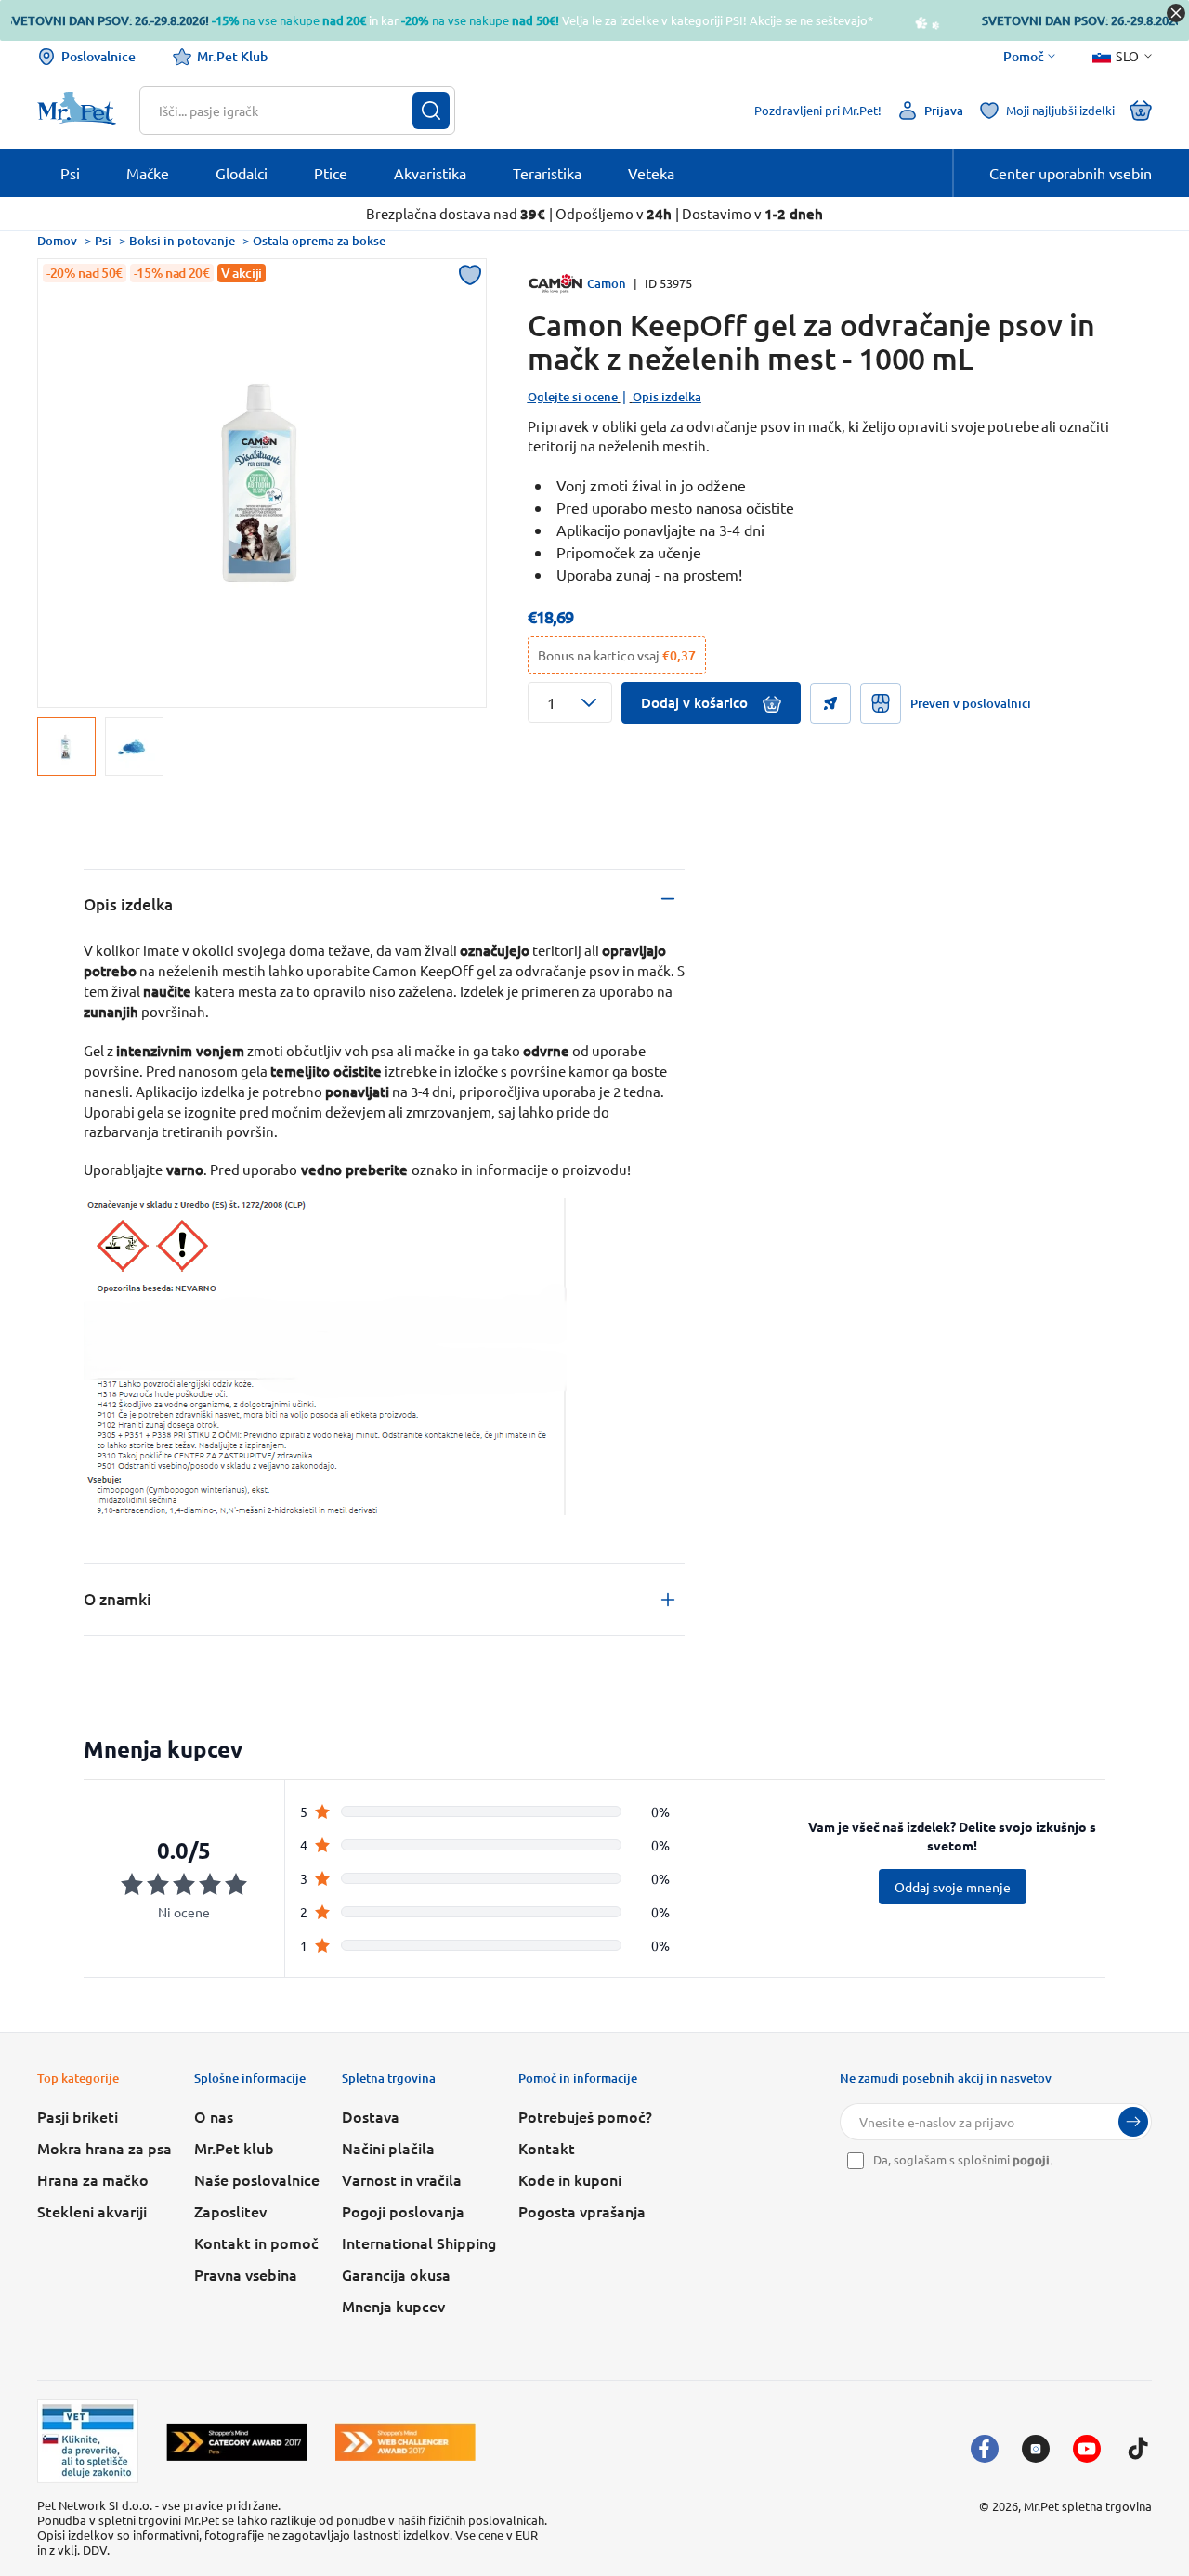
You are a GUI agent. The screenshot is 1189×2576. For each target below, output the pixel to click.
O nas (214, 2116)
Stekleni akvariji (92, 2211)
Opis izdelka (667, 397)
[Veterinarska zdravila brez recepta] (88, 2441)
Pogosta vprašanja (582, 2211)
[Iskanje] (431, 111)
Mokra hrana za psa (105, 2148)
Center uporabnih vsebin (1071, 173)
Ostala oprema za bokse (319, 241)
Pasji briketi (78, 2116)
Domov (57, 241)
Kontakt (547, 2148)
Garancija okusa (396, 2274)
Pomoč (1024, 57)
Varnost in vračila (402, 2179)
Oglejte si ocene (573, 397)
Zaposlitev (230, 2211)
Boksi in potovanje (182, 241)
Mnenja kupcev (393, 2306)
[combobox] (286, 111)
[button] (570, 702)
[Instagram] (1036, 2449)
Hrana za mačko (93, 2179)
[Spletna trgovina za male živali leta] (237, 2442)
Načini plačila (388, 2148)
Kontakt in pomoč (256, 2243)
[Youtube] (1087, 2449)
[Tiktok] (1138, 2449)
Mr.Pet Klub (232, 56)
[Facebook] (985, 2449)
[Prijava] (1133, 2122)
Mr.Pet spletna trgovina (1088, 2506)
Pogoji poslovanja (403, 2211)
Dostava (371, 2116)
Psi (103, 241)
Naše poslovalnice (257, 2179)
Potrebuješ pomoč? (585, 2116)
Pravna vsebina (246, 2274)
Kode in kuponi (570, 2179)
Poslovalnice (98, 56)
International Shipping (419, 2243)
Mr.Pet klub (234, 2148)
